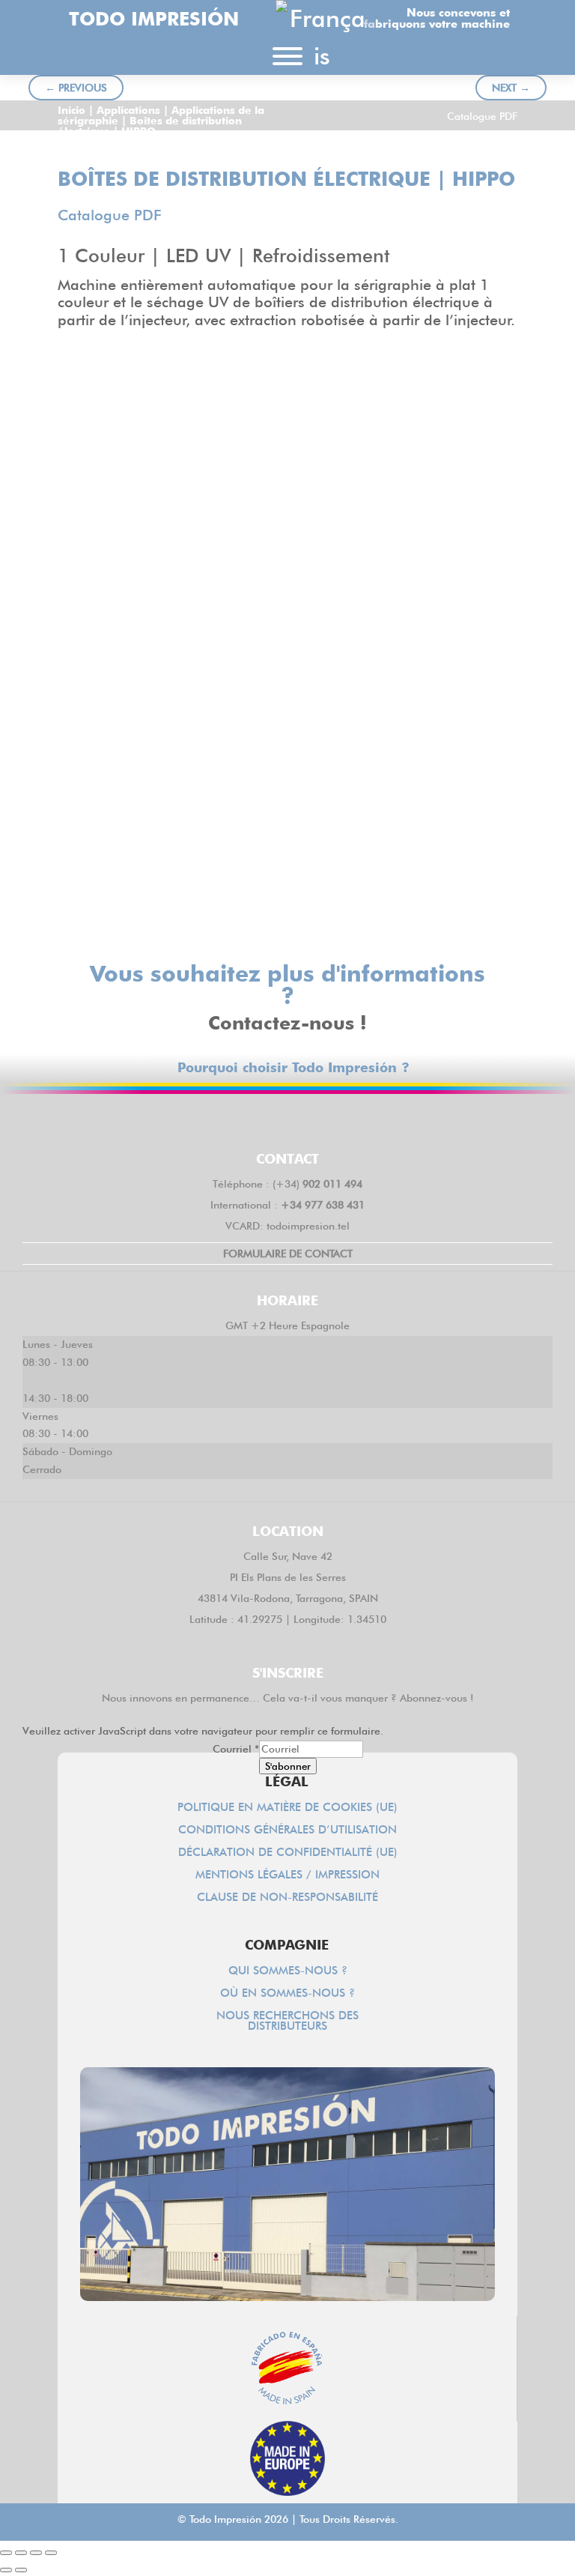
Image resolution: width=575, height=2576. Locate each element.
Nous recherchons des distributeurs (287, 2022)
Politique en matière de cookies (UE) (287, 1808)
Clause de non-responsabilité (287, 1898)
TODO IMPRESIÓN (154, 19)
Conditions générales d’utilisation (287, 1830)
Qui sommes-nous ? (288, 1971)
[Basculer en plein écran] (21, 2553)
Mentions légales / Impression (287, 1875)
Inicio (72, 110)
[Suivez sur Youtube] (374, 1120)
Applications (128, 110)
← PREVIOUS (76, 88)
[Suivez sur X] (244, 1120)
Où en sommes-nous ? (287, 1994)
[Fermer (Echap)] (51, 2553)
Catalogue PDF (482, 116)
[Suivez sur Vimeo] (331, 1120)
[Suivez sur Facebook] (201, 1120)
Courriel (236, 1749)
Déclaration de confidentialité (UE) (288, 1853)
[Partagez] (36, 2553)
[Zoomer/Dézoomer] (6, 2553)
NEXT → (511, 88)
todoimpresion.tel (308, 1226)
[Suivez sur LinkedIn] (287, 1120)
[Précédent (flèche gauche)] (6, 2570)
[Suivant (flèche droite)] (21, 2570)
